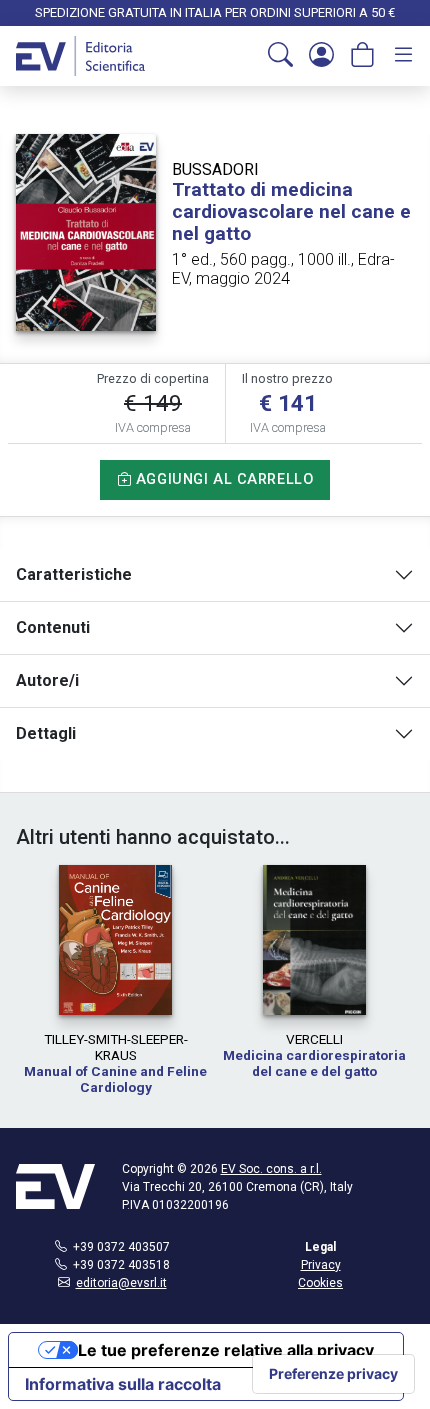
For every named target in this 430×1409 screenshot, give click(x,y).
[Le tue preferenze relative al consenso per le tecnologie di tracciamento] (333, 1374)
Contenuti (53, 627)
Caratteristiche (74, 574)
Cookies (320, 1283)
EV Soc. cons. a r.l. (271, 1169)
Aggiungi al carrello (222, 479)
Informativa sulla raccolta (123, 1384)
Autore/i (47, 680)
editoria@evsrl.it (121, 1283)
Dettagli (46, 733)
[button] (280, 56)
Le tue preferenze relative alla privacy (226, 1350)
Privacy (321, 1265)
